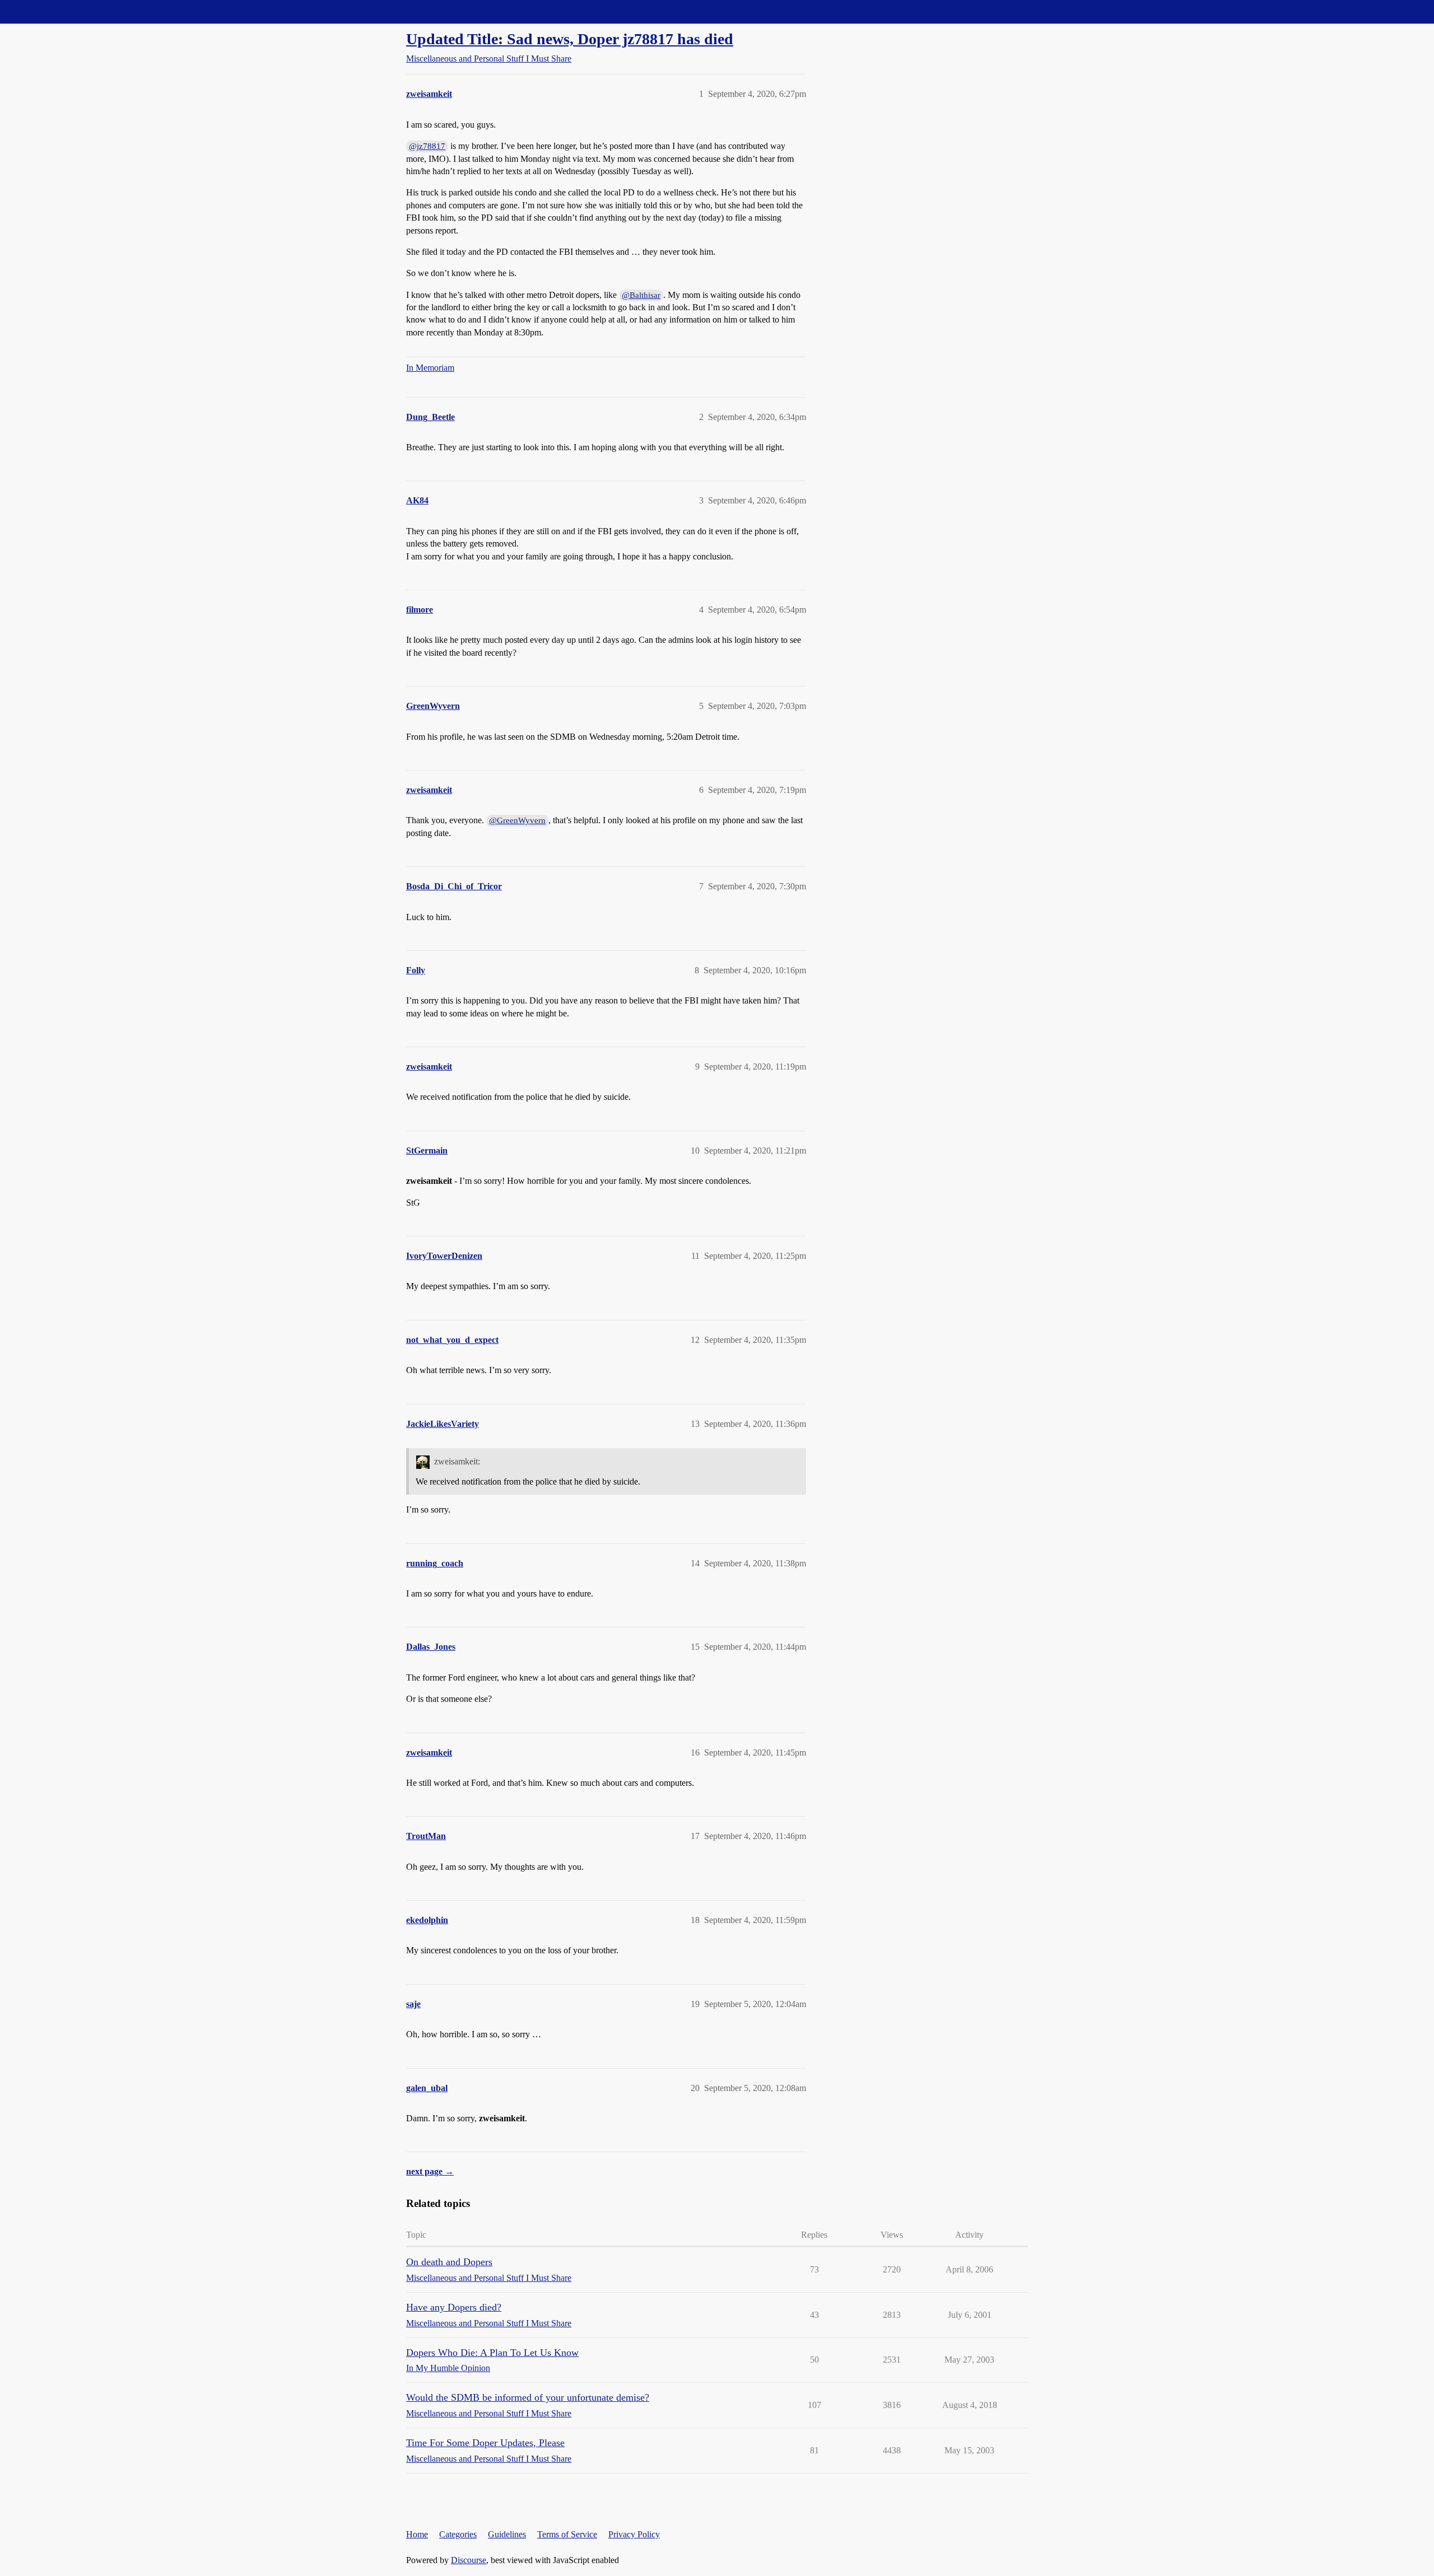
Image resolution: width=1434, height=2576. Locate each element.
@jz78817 (427, 146)
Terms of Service (567, 2534)
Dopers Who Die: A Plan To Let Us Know (492, 2353)
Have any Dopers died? (454, 2307)
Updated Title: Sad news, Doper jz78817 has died (570, 39)
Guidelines (507, 2534)
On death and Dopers (449, 2262)
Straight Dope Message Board (59, 11)
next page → (430, 2171)
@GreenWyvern (517, 820)
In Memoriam (430, 368)
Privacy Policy (634, 2534)
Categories (458, 2534)
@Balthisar (641, 295)
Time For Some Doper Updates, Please (485, 2443)
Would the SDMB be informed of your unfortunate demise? (528, 2397)
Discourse (469, 2560)
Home (417, 2534)
